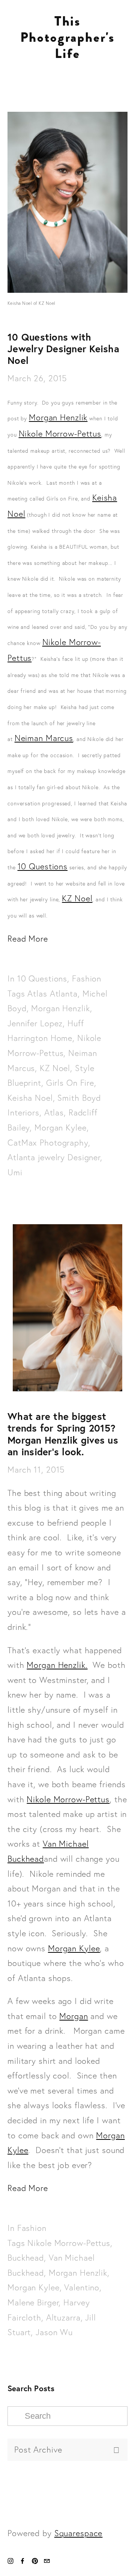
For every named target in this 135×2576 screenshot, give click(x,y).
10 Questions (43, 867)
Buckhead (26, 2258)
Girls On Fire (70, 1083)
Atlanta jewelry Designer (54, 1157)
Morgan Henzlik (58, 418)
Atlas (54, 1113)
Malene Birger (33, 2303)
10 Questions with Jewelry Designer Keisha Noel (63, 348)
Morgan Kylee (61, 1128)
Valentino (82, 2288)
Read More (28, 939)
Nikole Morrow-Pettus (60, 434)
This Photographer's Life (67, 37)
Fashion (87, 979)
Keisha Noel (30, 1098)
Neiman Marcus (44, 738)
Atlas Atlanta (52, 994)
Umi (15, 1172)
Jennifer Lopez (35, 1023)
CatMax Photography (48, 1143)
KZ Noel (77, 898)
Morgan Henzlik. (57, 1665)
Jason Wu (54, 2332)
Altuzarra (63, 2318)
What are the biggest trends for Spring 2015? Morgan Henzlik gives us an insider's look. (63, 1434)
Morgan (73, 2016)
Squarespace (79, 2533)
